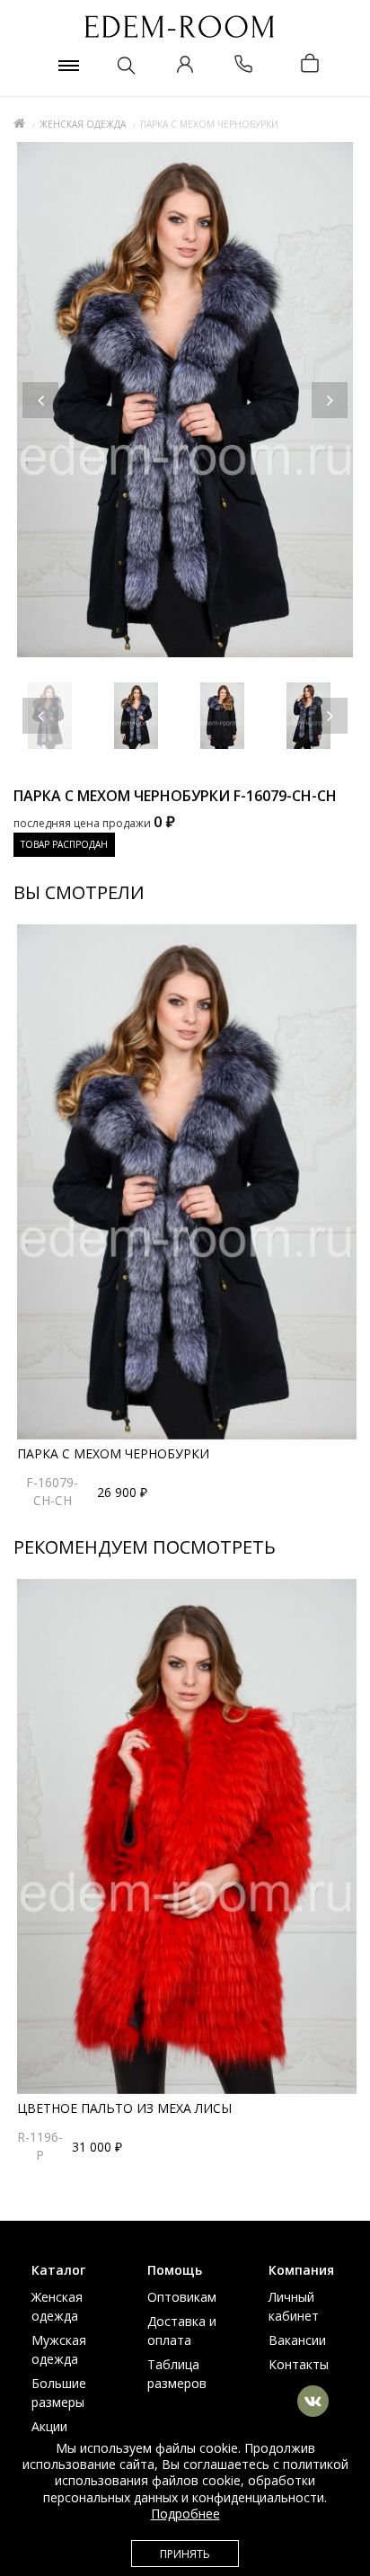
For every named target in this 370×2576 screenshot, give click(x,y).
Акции (49, 2426)
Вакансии (297, 2340)
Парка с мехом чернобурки (113, 1453)
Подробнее (185, 2514)
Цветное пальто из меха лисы (124, 2108)
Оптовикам (182, 2297)
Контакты (299, 2364)
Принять (185, 2554)
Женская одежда (83, 124)
